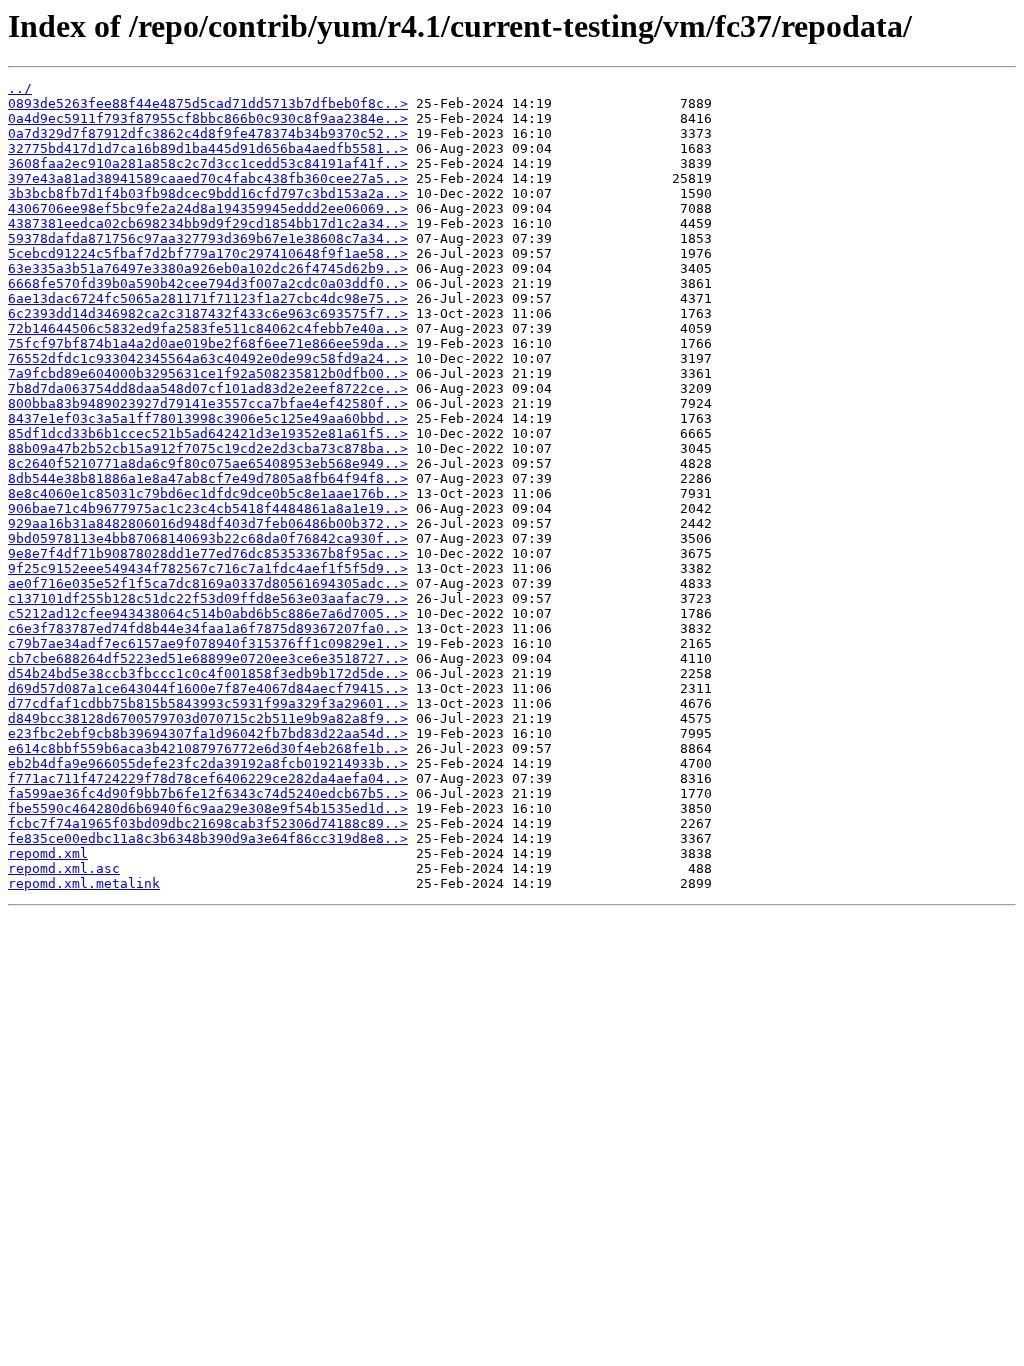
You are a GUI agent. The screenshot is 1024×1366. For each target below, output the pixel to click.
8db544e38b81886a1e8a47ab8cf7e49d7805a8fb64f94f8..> (208, 478)
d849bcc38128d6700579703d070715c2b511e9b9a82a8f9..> (208, 718)
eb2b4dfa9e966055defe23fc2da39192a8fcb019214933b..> (208, 763)
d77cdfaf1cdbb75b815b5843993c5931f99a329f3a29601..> (208, 703)
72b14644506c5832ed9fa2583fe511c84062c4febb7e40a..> (208, 328)
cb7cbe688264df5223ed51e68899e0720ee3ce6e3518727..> (208, 658)
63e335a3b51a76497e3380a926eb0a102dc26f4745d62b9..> (208, 268)
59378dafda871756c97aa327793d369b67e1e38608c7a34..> (208, 238)
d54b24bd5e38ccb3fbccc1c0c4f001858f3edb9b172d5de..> (208, 673)
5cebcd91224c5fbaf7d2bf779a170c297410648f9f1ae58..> (208, 253)
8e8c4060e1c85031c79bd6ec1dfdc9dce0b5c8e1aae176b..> (208, 493)
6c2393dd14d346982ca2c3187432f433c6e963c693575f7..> (208, 313)
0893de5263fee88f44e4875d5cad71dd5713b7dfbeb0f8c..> (208, 103)
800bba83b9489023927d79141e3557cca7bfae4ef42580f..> (208, 403)
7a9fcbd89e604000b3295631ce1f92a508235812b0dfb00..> (208, 373)
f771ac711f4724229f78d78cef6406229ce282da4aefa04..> (208, 778)
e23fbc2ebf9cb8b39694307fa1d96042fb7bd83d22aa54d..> (208, 733)
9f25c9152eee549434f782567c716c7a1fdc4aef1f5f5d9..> (208, 568)
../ (20, 88)
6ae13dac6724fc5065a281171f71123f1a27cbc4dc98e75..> (208, 298)
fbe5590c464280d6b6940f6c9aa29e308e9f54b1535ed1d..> (208, 808)
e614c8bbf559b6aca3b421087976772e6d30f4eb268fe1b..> (208, 748)
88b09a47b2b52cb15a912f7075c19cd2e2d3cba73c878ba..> (208, 448)
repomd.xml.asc (64, 868)
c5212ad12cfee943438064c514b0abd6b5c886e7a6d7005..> (208, 613)
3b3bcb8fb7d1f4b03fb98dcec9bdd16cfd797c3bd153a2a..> (208, 193)
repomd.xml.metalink (84, 883)
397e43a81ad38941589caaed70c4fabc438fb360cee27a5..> (208, 178)
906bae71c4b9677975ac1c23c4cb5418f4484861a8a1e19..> (208, 508)
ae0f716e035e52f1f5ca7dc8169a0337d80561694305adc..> (208, 583)
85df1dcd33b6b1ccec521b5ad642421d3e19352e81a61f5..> (208, 433)
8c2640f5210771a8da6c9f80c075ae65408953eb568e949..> (208, 463)
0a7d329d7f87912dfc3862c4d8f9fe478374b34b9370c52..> (208, 133)
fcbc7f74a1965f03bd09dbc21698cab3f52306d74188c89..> (208, 823)
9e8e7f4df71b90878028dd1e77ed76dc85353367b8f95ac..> (208, 553)
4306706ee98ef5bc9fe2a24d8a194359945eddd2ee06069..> (208, 208)
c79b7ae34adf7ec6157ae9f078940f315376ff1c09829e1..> (208, 643)
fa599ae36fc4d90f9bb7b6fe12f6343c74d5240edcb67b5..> (208, 793)
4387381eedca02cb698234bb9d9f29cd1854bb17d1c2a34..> (208, 223)
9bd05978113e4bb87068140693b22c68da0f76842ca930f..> (208, 538)
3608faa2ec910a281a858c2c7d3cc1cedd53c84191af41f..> (208, 163)
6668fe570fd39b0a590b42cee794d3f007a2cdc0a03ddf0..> (208, 283)
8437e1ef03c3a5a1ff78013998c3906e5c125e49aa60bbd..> (208, 418)
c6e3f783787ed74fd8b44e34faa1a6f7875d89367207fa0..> (208, 628)
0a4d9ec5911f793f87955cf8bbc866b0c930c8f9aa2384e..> (208, 118)
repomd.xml (48, 853)
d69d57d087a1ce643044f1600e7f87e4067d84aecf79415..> (208, 688)
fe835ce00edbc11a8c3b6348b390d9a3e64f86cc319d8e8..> (208, 838)
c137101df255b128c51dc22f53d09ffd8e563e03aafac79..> (208, 598)
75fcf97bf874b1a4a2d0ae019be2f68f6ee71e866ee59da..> (208, 343)
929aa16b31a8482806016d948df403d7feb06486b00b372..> (208, 523)
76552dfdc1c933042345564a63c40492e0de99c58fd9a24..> (208, 358)
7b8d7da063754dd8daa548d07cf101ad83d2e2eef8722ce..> (208, 388)
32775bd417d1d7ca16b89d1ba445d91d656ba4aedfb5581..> (208, 148)
